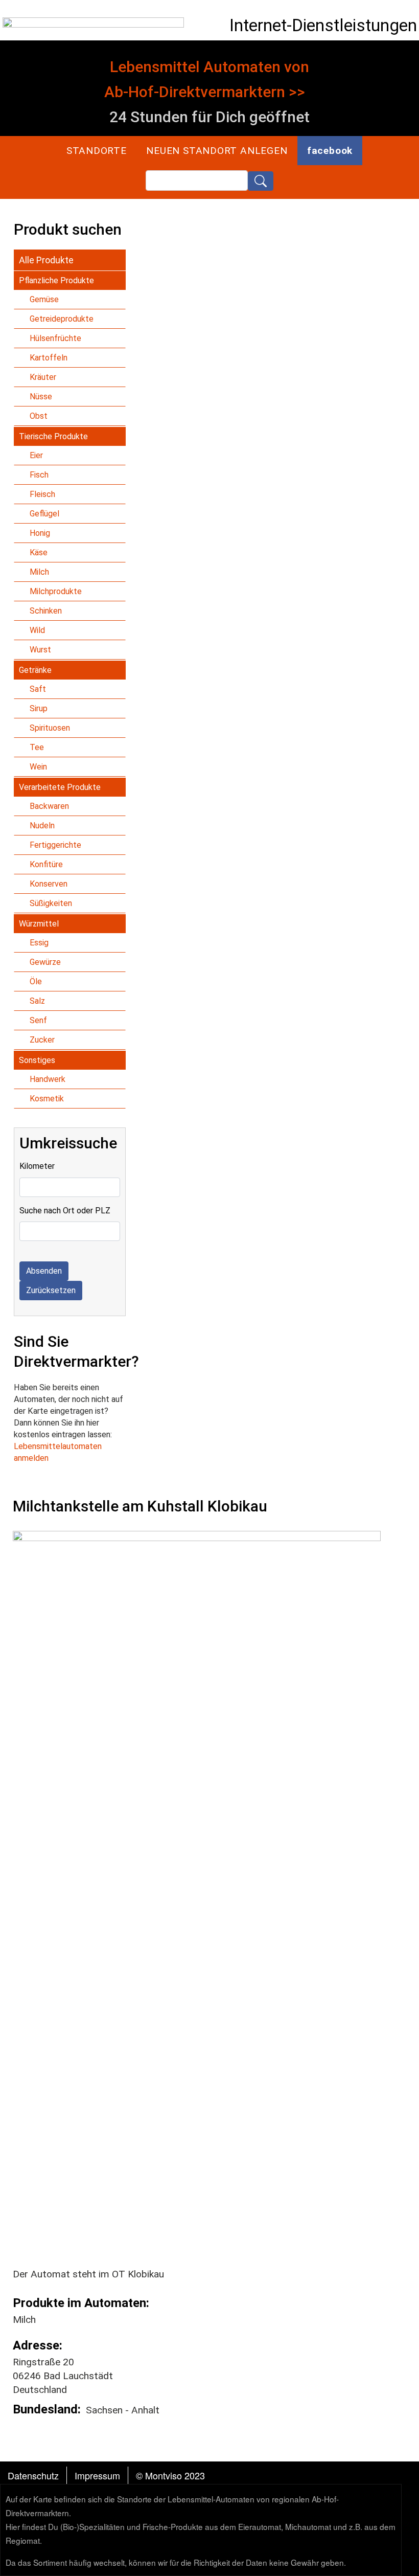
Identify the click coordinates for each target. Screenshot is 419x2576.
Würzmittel (39, 924)
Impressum (97, 2475)
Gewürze (45, 962)
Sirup (39, 708)
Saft (38, 689)
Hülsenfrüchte (55, 338)
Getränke (35, 670)
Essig (39, 943)
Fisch (39, 475)
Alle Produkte (46, 260)
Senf (38, 1020)
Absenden (44, 1271)
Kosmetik (47, 1099)
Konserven (49, 884)
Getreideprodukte (62, 319)
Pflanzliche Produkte (56, 280)
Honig (40, 533)
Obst (39, 416)
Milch (39, 572)
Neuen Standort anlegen (217, 151)
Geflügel (44, 514)
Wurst (40, 650)
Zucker (42, 1040)
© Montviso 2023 (170, 2475)
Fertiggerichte (55, 845)
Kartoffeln (49, 358)
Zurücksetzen (51, 1290)
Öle (36, 981)
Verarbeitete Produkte (60, 787)
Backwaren (49, 806)
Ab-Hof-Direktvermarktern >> (205, 92)
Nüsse (41, 397)
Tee (37, 747)
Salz (37, 1001)
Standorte (97, 151)
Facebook (330, 151)
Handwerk (48, 1079)
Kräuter (43, 377)
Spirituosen (50, 728)
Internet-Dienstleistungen (323, 25)
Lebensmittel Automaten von (209, 67)
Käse (39, 552)
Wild (37, 630)
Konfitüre (46, 864)
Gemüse (44, 299)
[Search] (261, 181)
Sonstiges (37, 1060)
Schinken (46, 611)
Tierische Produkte (53, 436)
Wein (38, 767)
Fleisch (42, 494)
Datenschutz (33, 2475)
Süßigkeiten (51, 903)
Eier (36, 455)
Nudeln (42, 826)
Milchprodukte (56, 591)
